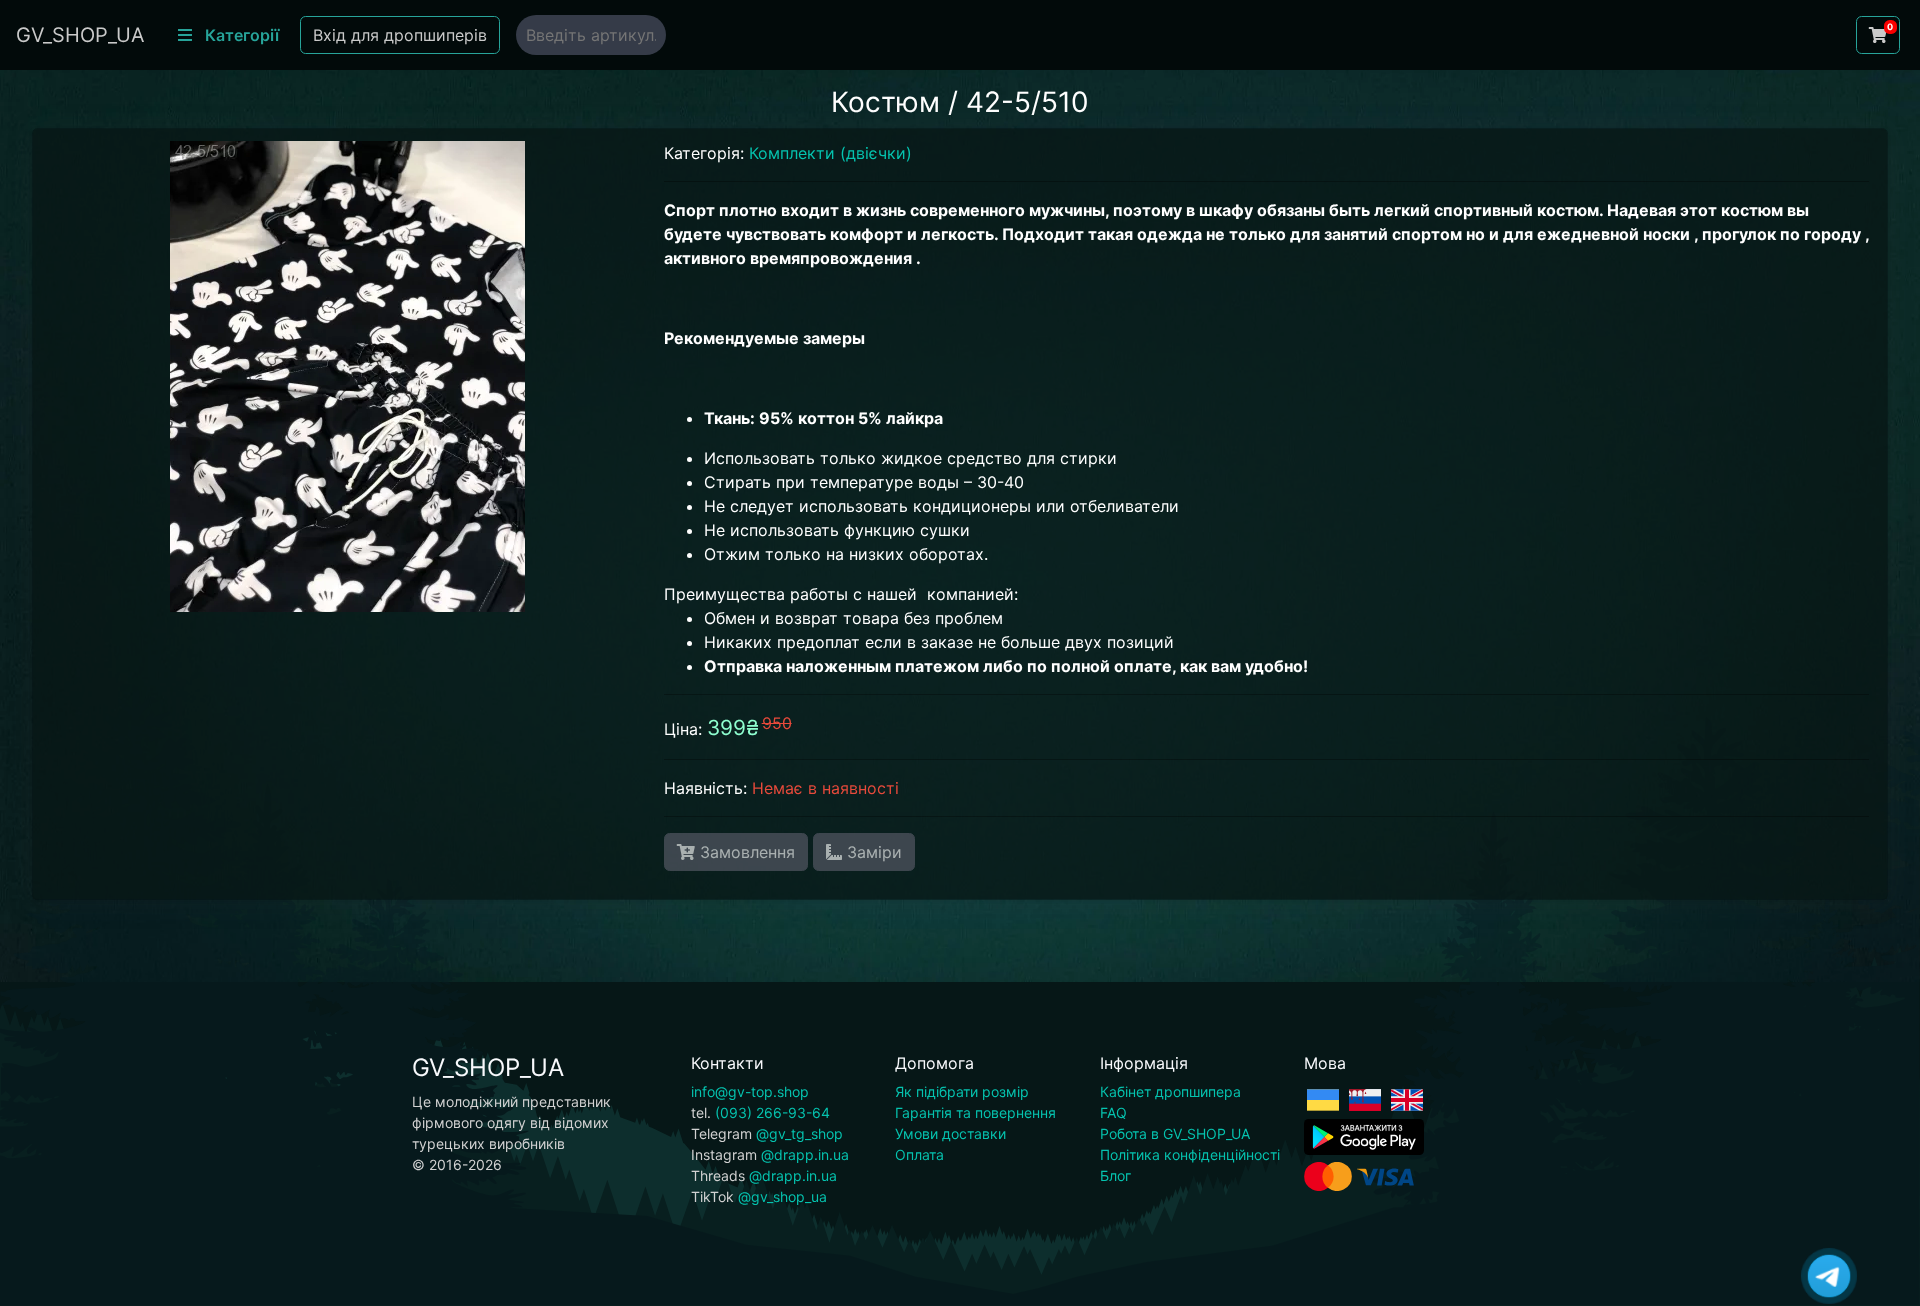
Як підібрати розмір (962, 1091)
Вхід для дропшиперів (400, 35)
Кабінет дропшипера (1170, 1091)
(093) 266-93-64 (772, 1112)
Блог (1115, 1175)
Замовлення (745, 852)
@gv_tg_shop (799, 1133)
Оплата (919, 1154)
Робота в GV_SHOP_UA (1175, 1133)
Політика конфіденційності (1190, 1154)
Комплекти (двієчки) (830, 153)
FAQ (1113, 1112)
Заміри (872, 852)
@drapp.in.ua (805, 1154)
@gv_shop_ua (782, 1196)
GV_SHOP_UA (80, 35)
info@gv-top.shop (750, 1091)
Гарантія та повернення (975, 1112)
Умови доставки (950, 1133)
